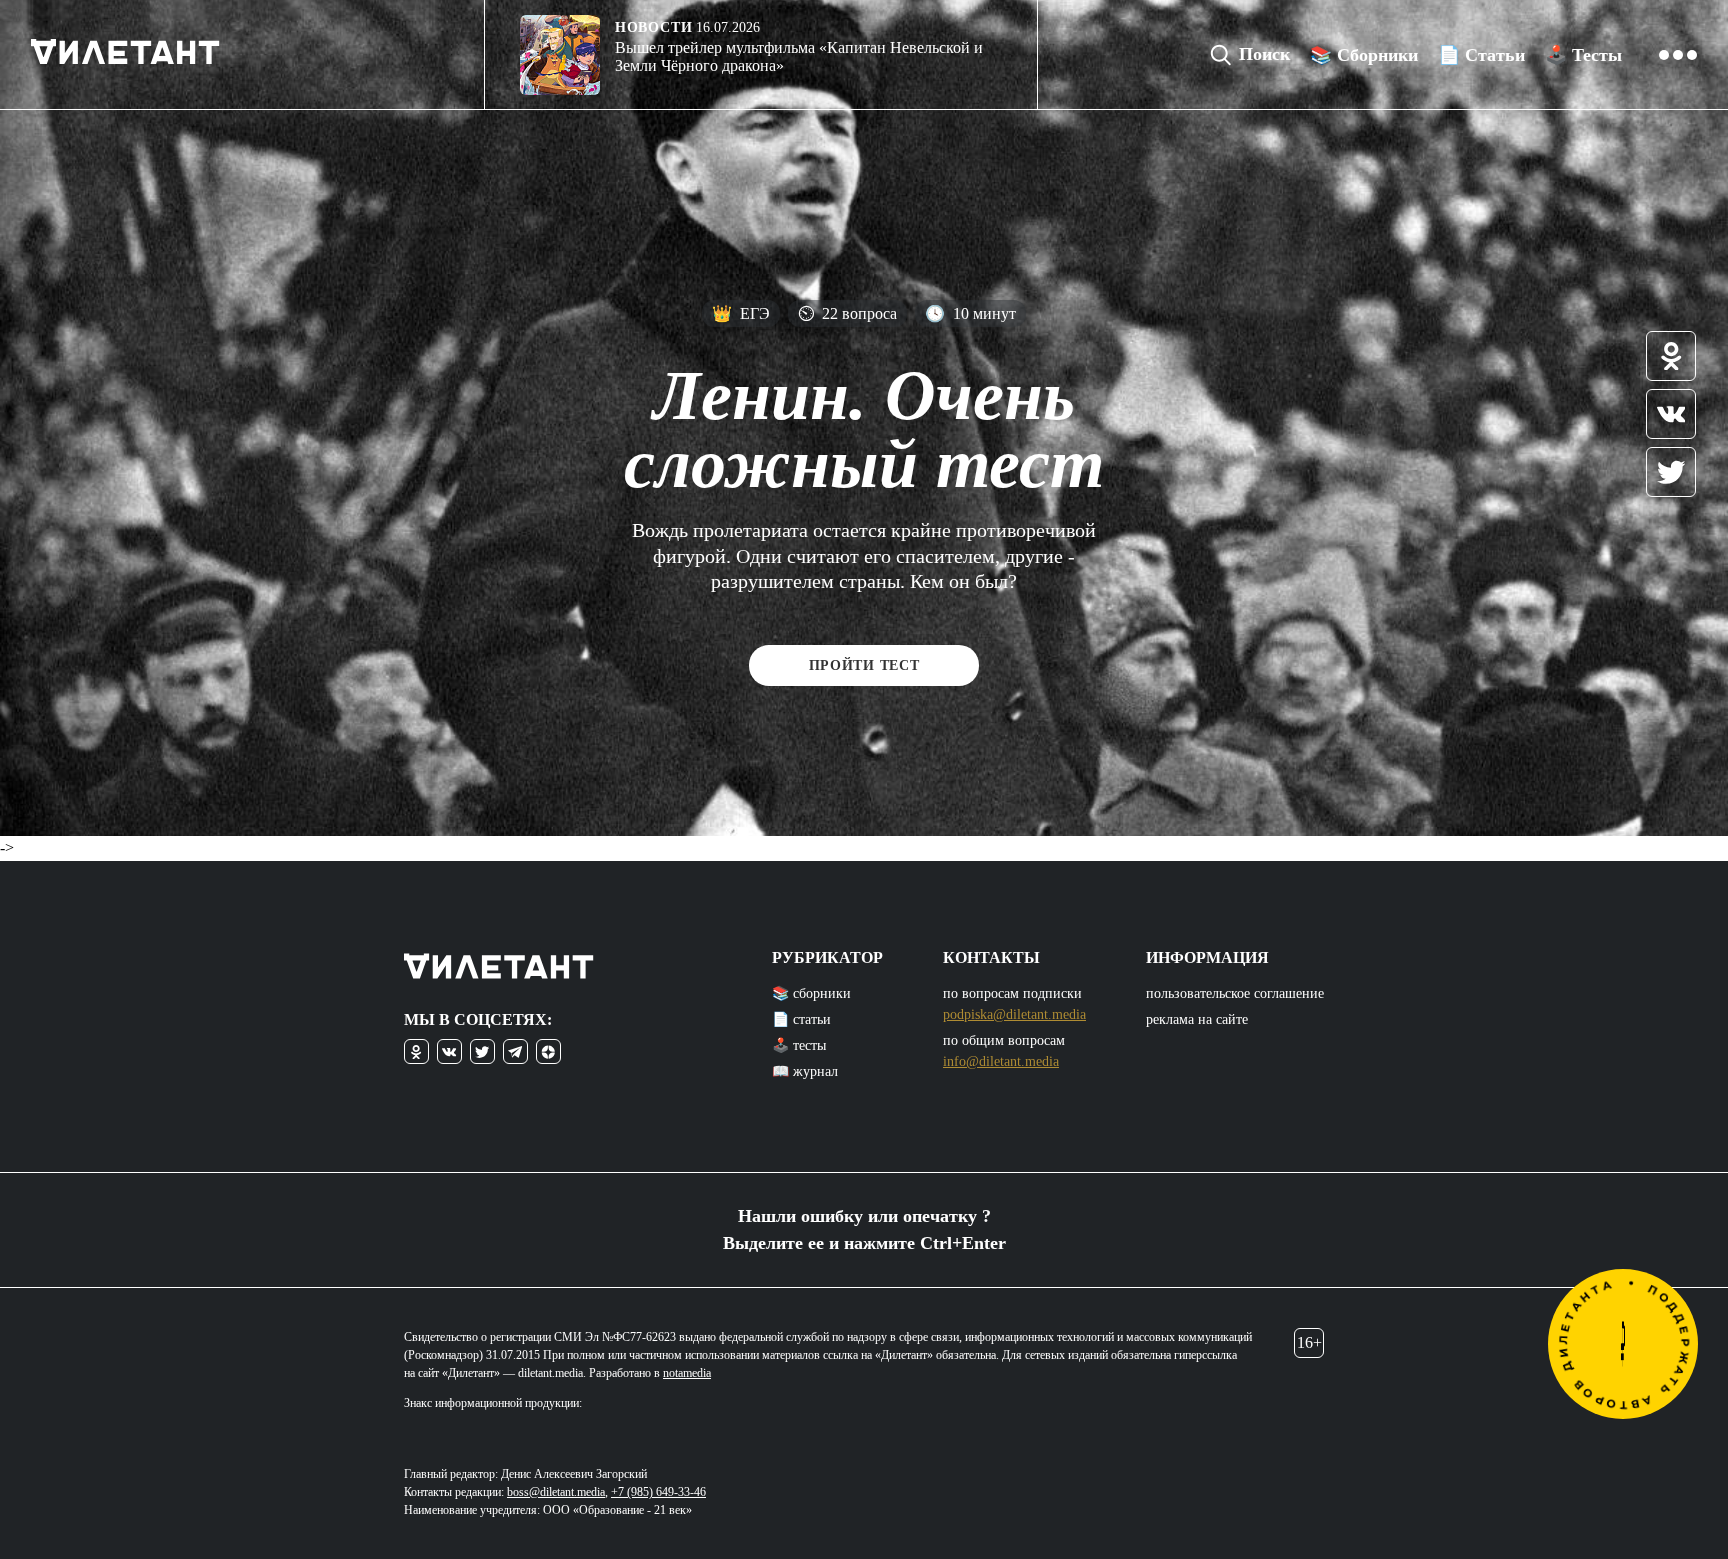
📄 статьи (801, 1019)
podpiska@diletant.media (1014, 1014)
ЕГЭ (741, 313)
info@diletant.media (1001, 1061)
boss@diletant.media (556, 1492)
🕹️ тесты (799, 1045)
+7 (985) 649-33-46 (658, 1492)
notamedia (687, 1373)
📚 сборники (811, 993)
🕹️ (1583, 55)
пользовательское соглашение (1235, 993)
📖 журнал (805, 1071)
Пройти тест (864, 665)
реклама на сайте (1197, 1019)
